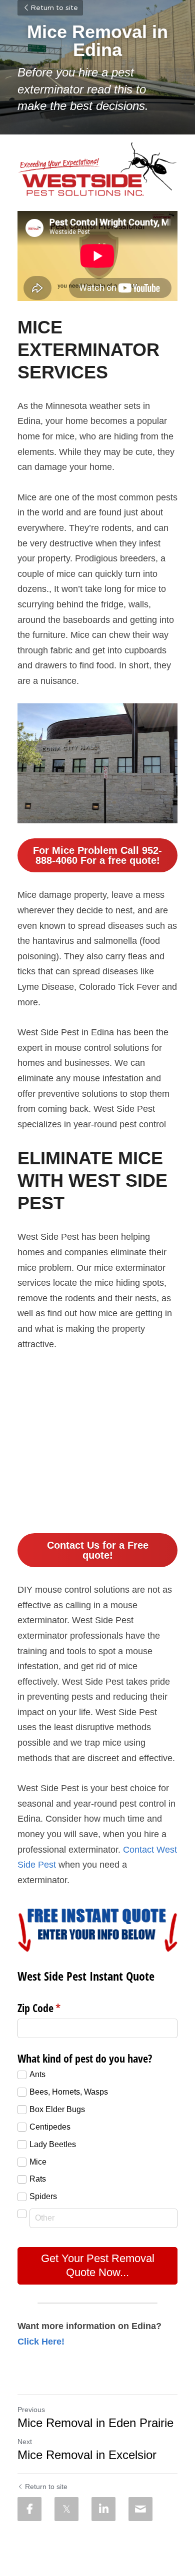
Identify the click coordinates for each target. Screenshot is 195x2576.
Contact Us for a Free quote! (98, 1550)
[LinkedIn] (103, 2509)
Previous (31, 2410)
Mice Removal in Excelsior (87, 2455)
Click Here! (41, 2342)
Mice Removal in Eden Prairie (95, 2423)
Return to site (54, 8)
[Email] (140, 2509)
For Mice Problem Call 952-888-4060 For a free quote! (97, 855)
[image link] (97, 169)
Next (25, 2442)
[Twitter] (66, 2509)
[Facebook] (29, 2509)
